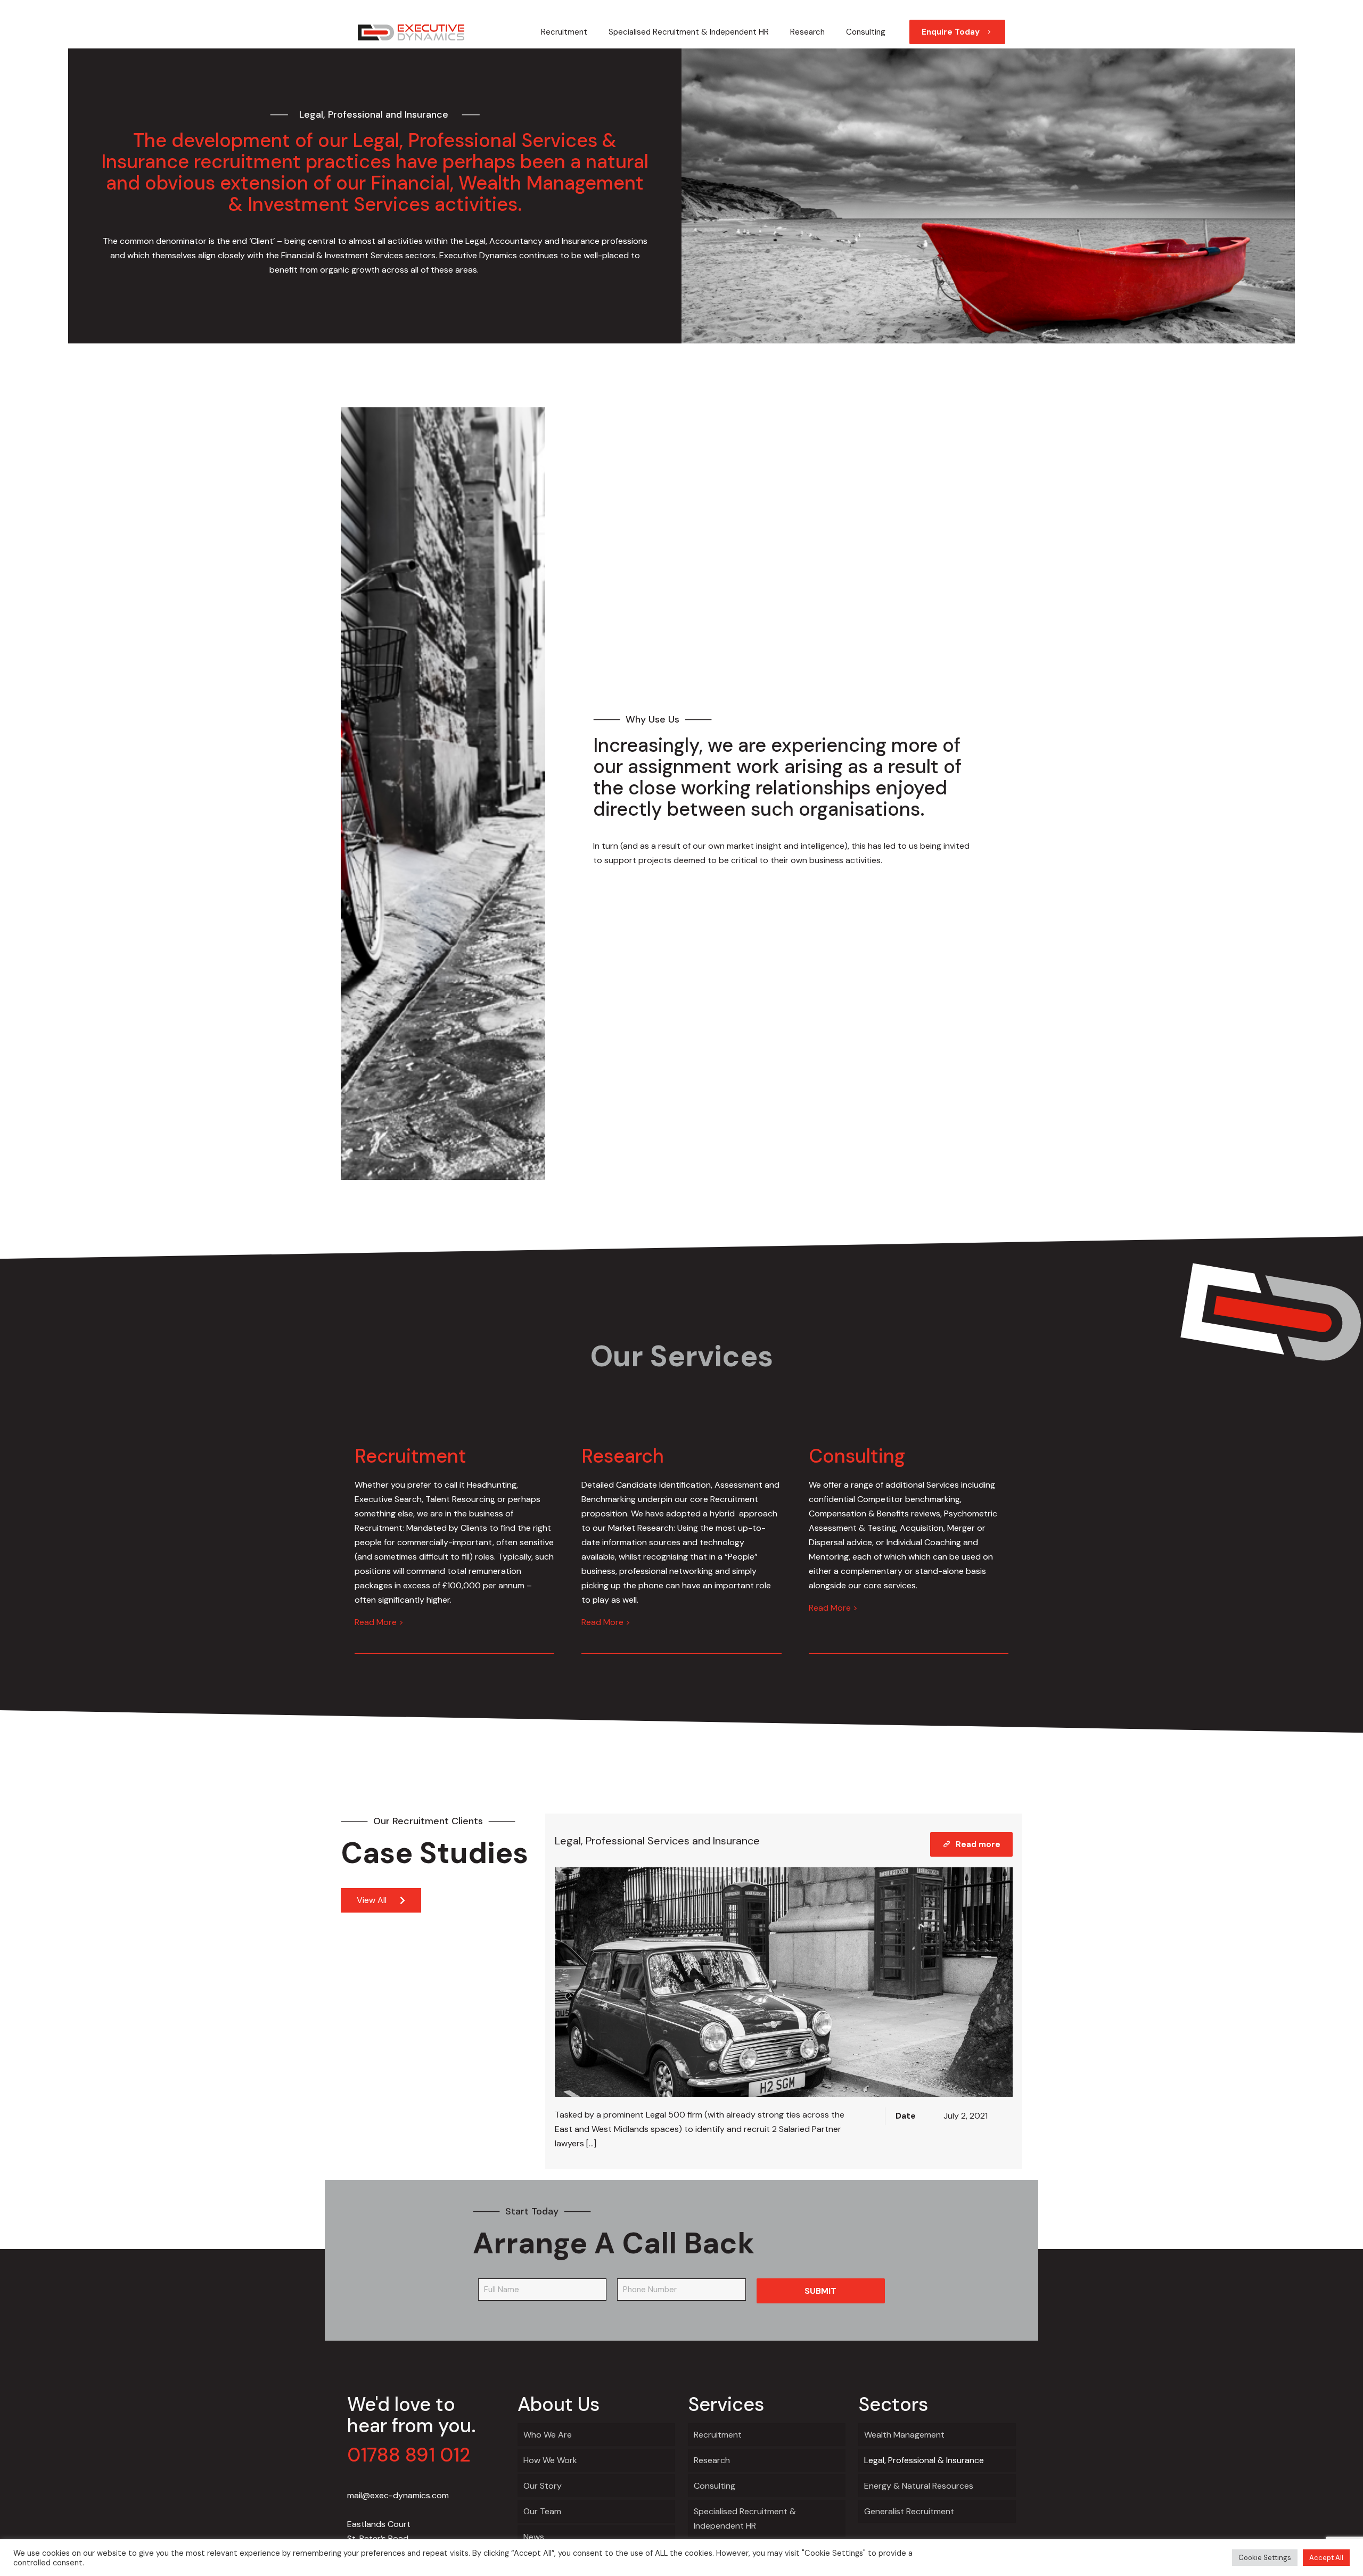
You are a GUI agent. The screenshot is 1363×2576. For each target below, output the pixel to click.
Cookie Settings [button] (1265, 2558)
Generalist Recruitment (909, 2511)
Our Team (542, 2511)
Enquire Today (951, 32)
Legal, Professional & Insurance (924, 2460)
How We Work (550, 2460)
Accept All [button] (1326, 2558)
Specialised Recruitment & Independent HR (745, 2518)
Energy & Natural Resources (919, 2486)
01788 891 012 (409, 2455)
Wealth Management (904, 2435)
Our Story (543, 2486)
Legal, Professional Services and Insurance (657, 1841)
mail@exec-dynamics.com (398, 2495)
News (534, 2537)
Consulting (715, 2486)
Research (712, 2460)
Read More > (379, 1622)
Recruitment (718, 2435)
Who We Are (548, 2435)
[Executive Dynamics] (411, 32)
